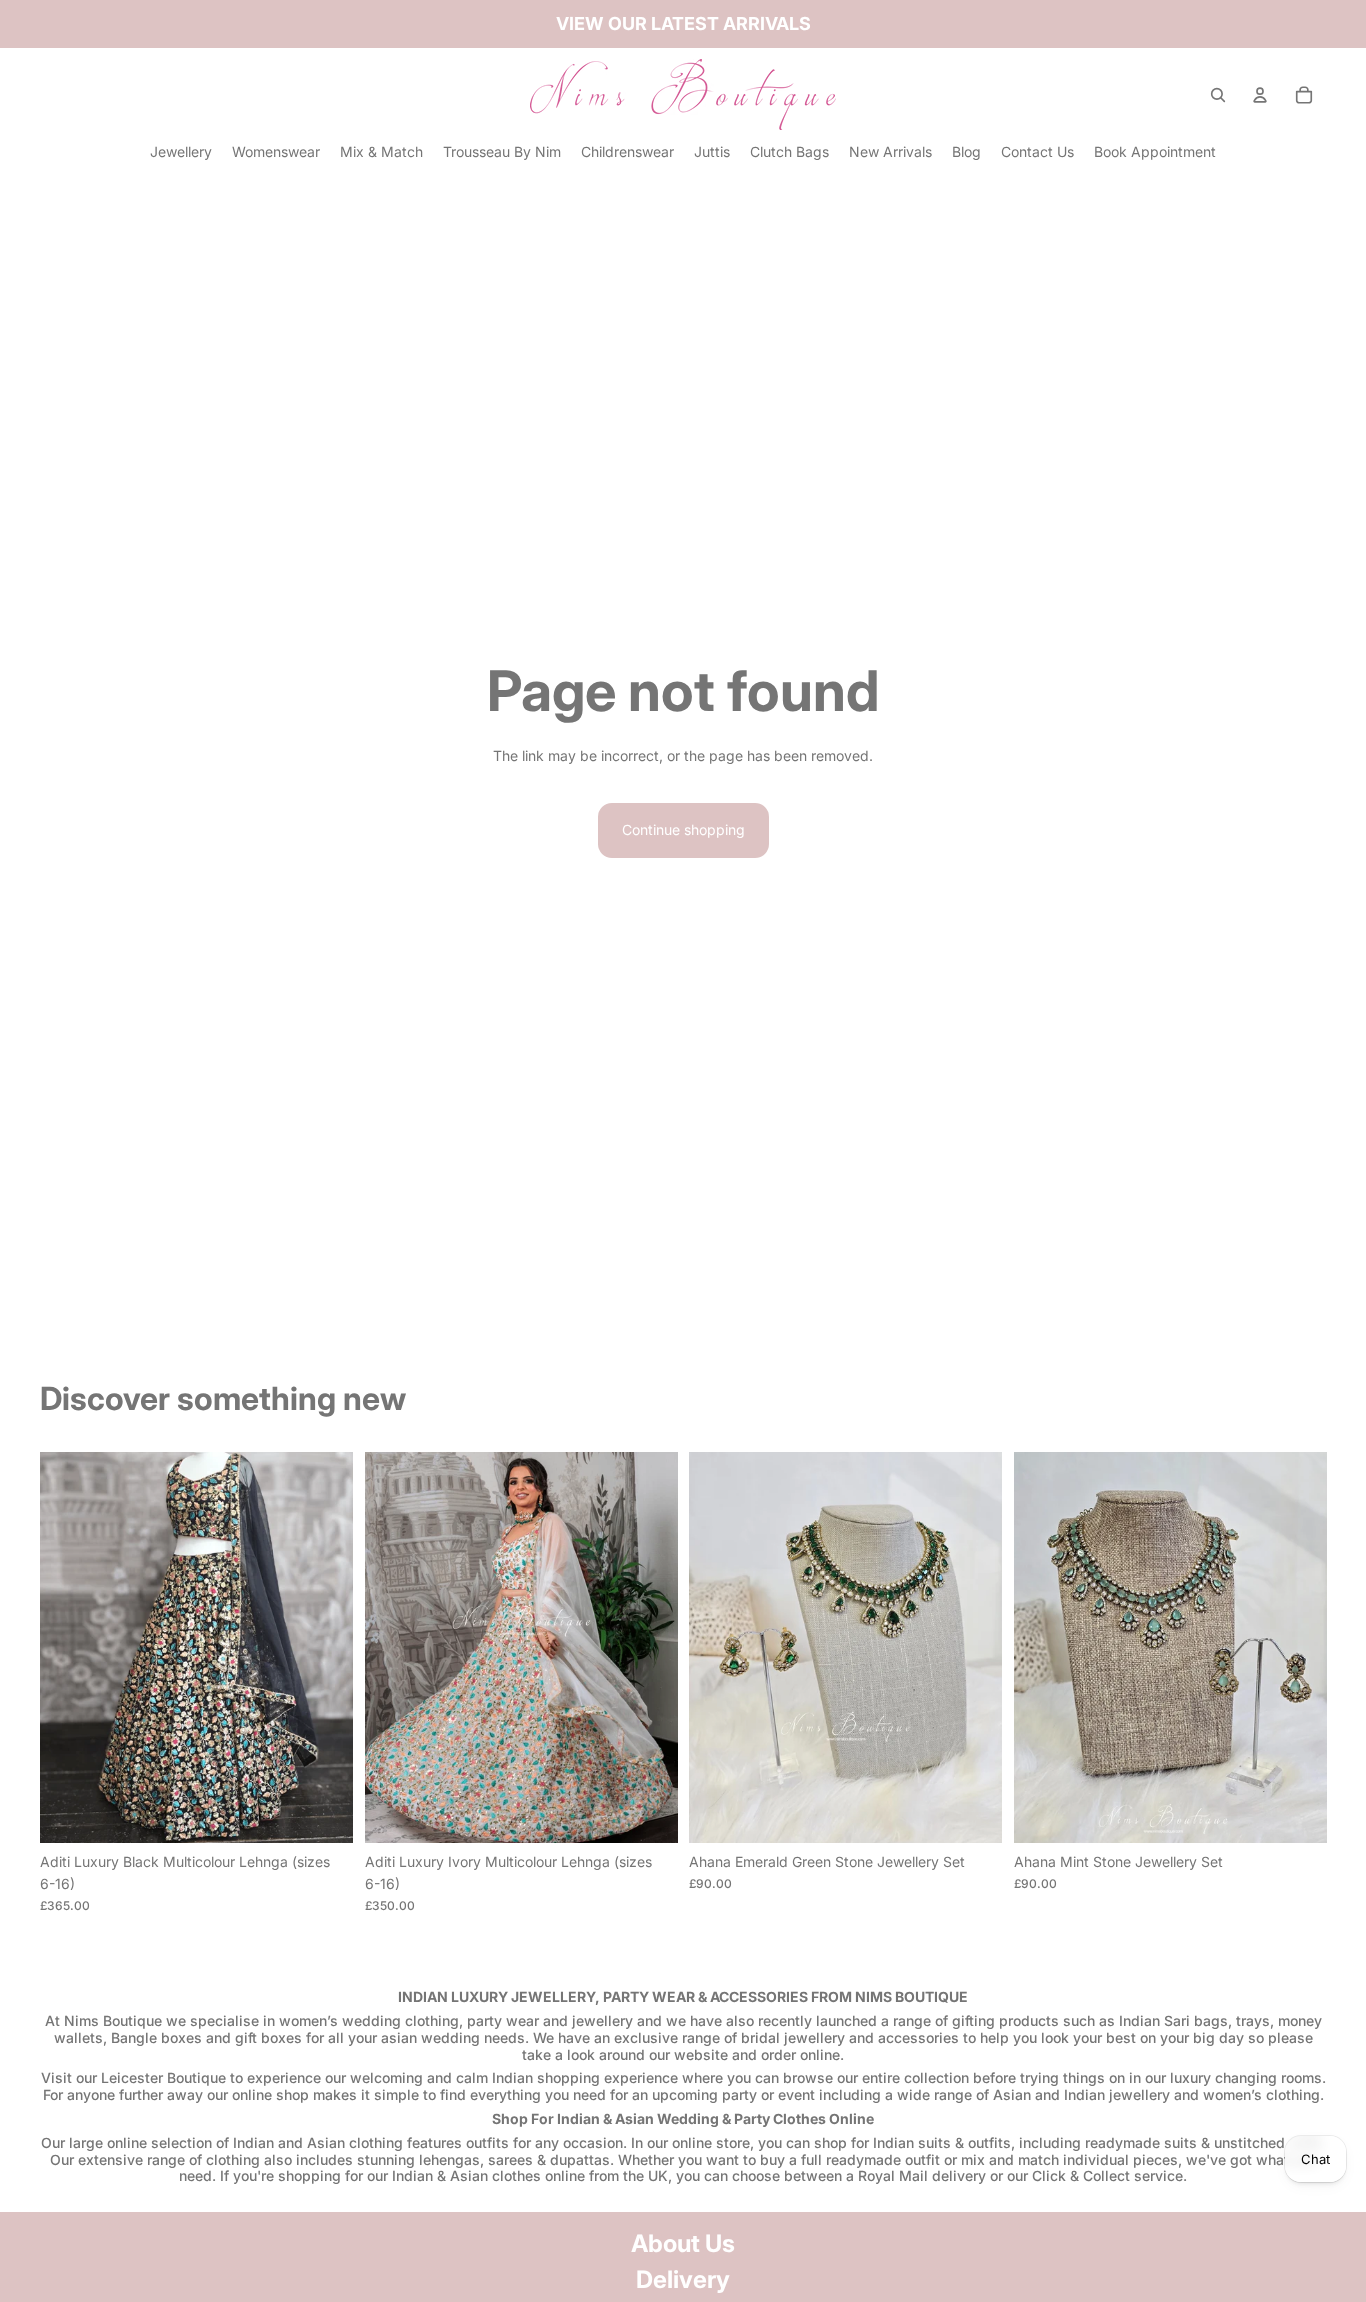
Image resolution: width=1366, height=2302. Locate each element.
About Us (683, 2243)
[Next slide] (323, 1648)
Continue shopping (683, 829)
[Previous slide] (70, 1648)
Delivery (683, 2279)
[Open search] (1218, 95)
